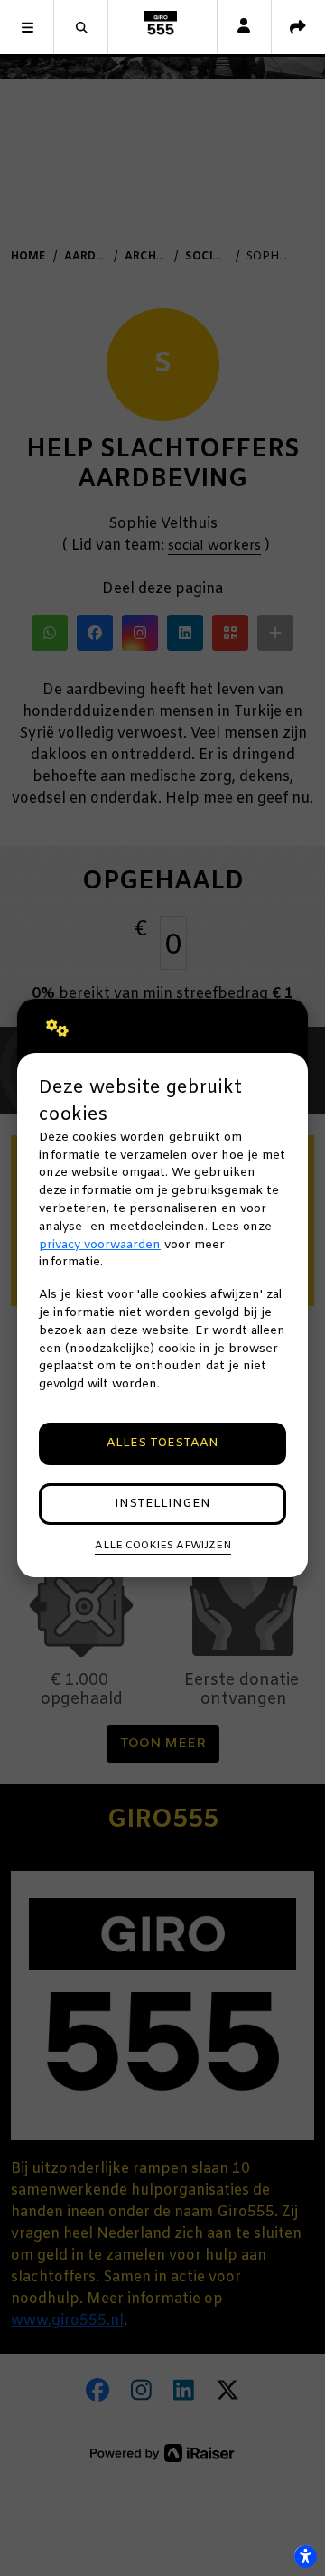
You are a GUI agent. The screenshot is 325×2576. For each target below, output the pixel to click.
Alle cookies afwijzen (163, 1546)
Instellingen (162, 1504)
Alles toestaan (162, 1443)
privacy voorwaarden (100, 1245)
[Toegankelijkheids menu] (305, 2556)
